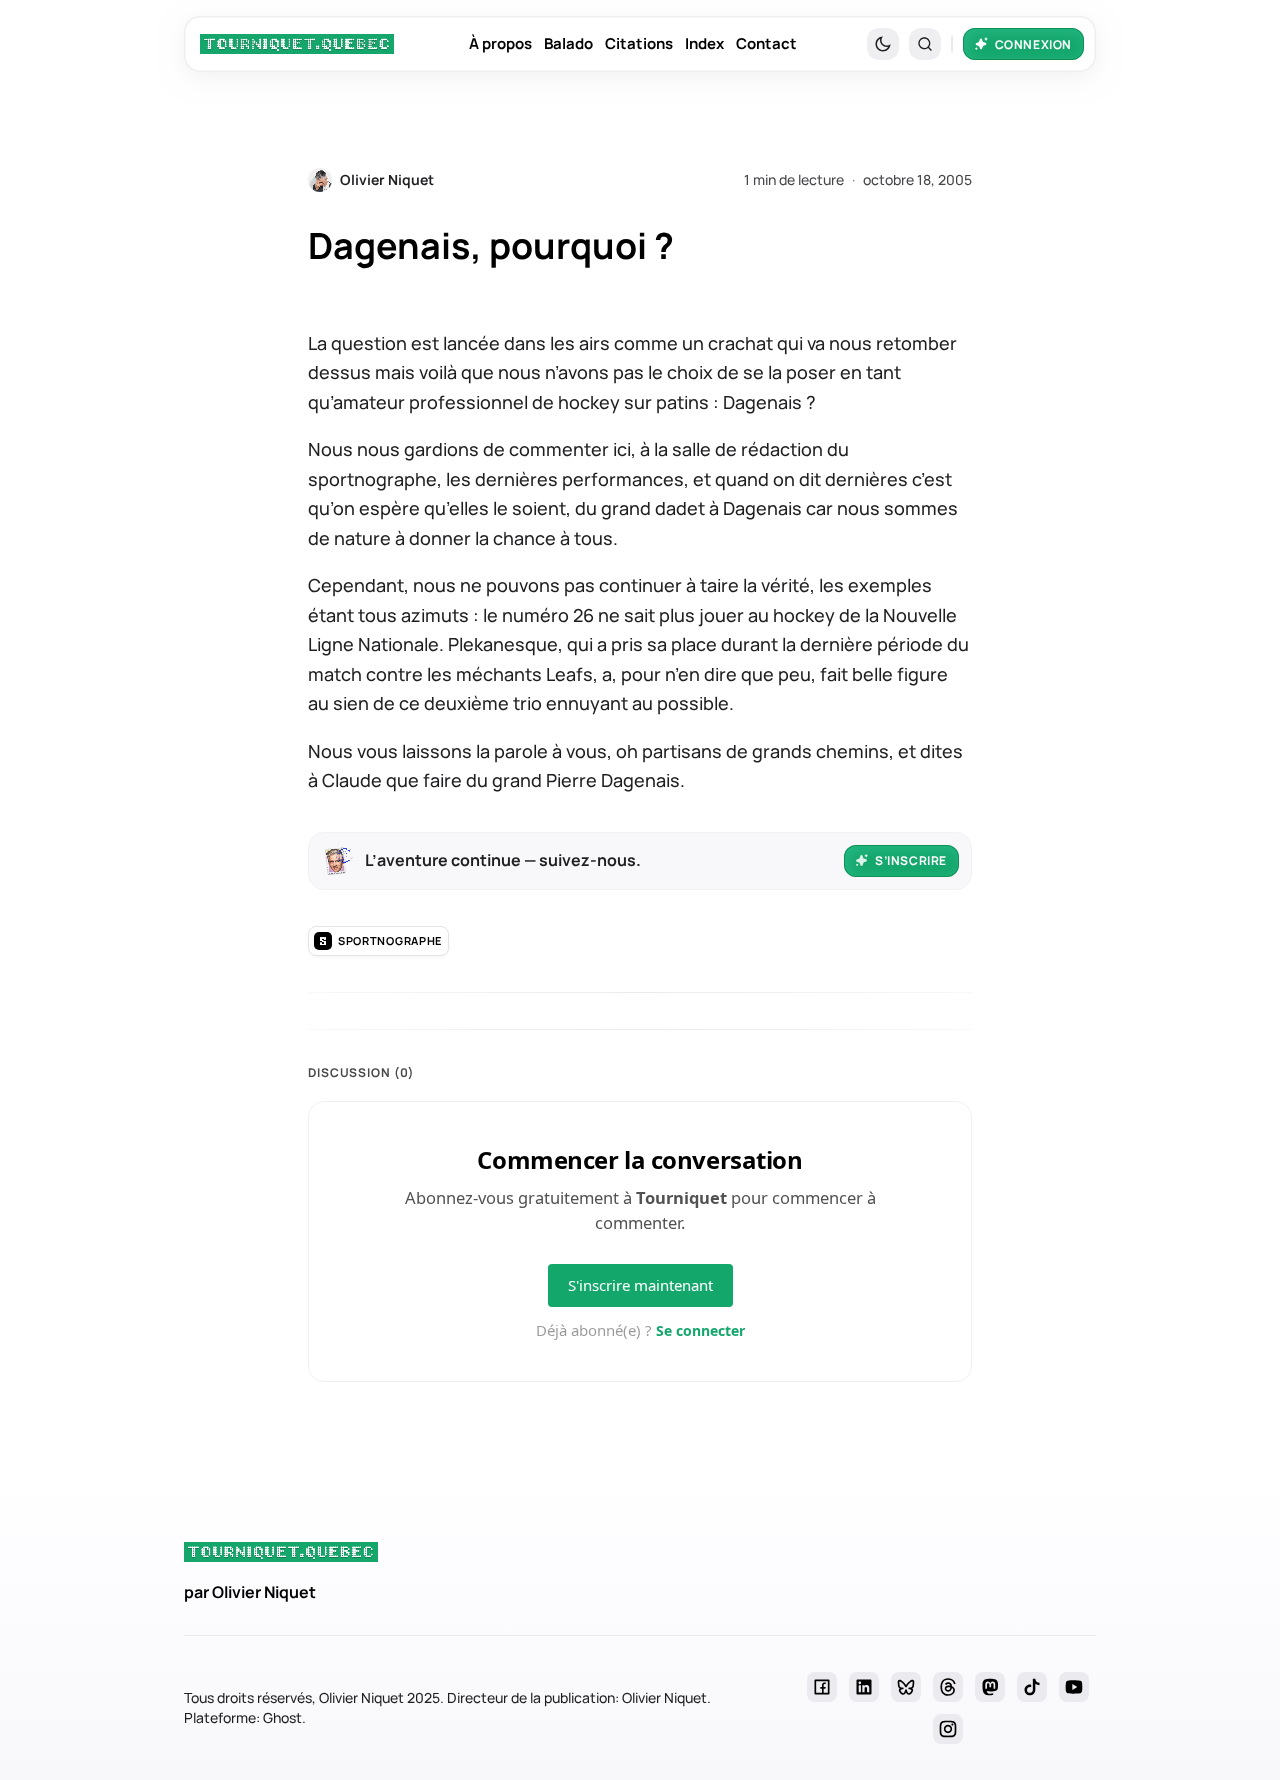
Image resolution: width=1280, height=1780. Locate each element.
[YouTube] (1074, 1687)
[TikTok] (1032, 1687)
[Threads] (948, 1687)
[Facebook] (822, 1687)
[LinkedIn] (864, 1687)
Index (704, 43)
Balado (568, 43)
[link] (297, 44)
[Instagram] (948, 1729)
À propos (500, 43)
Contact (766, 43)
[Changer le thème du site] (883, 44)
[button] (925, 44)
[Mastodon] (990, 1687)
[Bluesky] (906, 1687)
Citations (639, 43)
